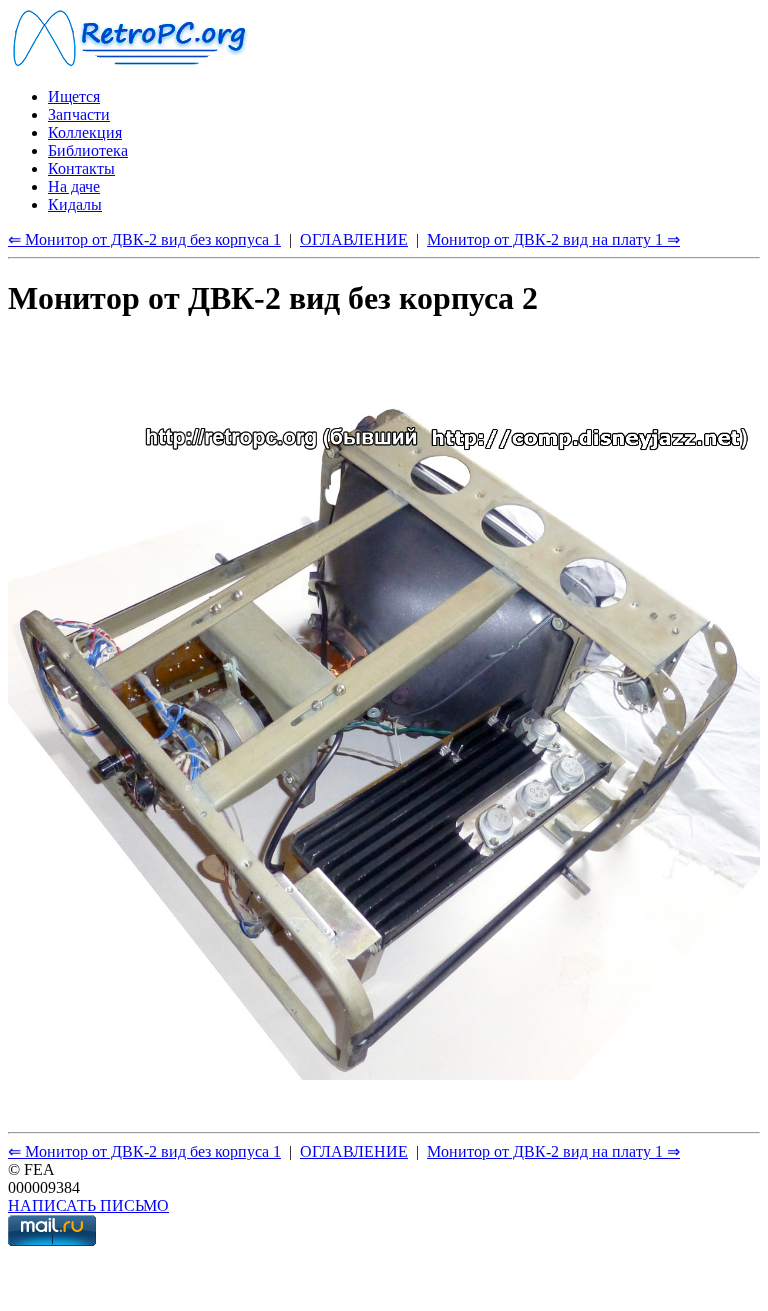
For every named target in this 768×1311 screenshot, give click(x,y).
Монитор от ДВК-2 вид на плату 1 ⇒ (553, 239)
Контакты (81, 168)
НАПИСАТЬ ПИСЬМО (88, 1205)
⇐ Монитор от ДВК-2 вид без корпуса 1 (144, 239)
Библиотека (88, 150)
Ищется (74, 96)
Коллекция (85, 132)
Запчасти (79, 114)
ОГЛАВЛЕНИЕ (354, 239)
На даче (74, 186)
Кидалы (75, 204)
